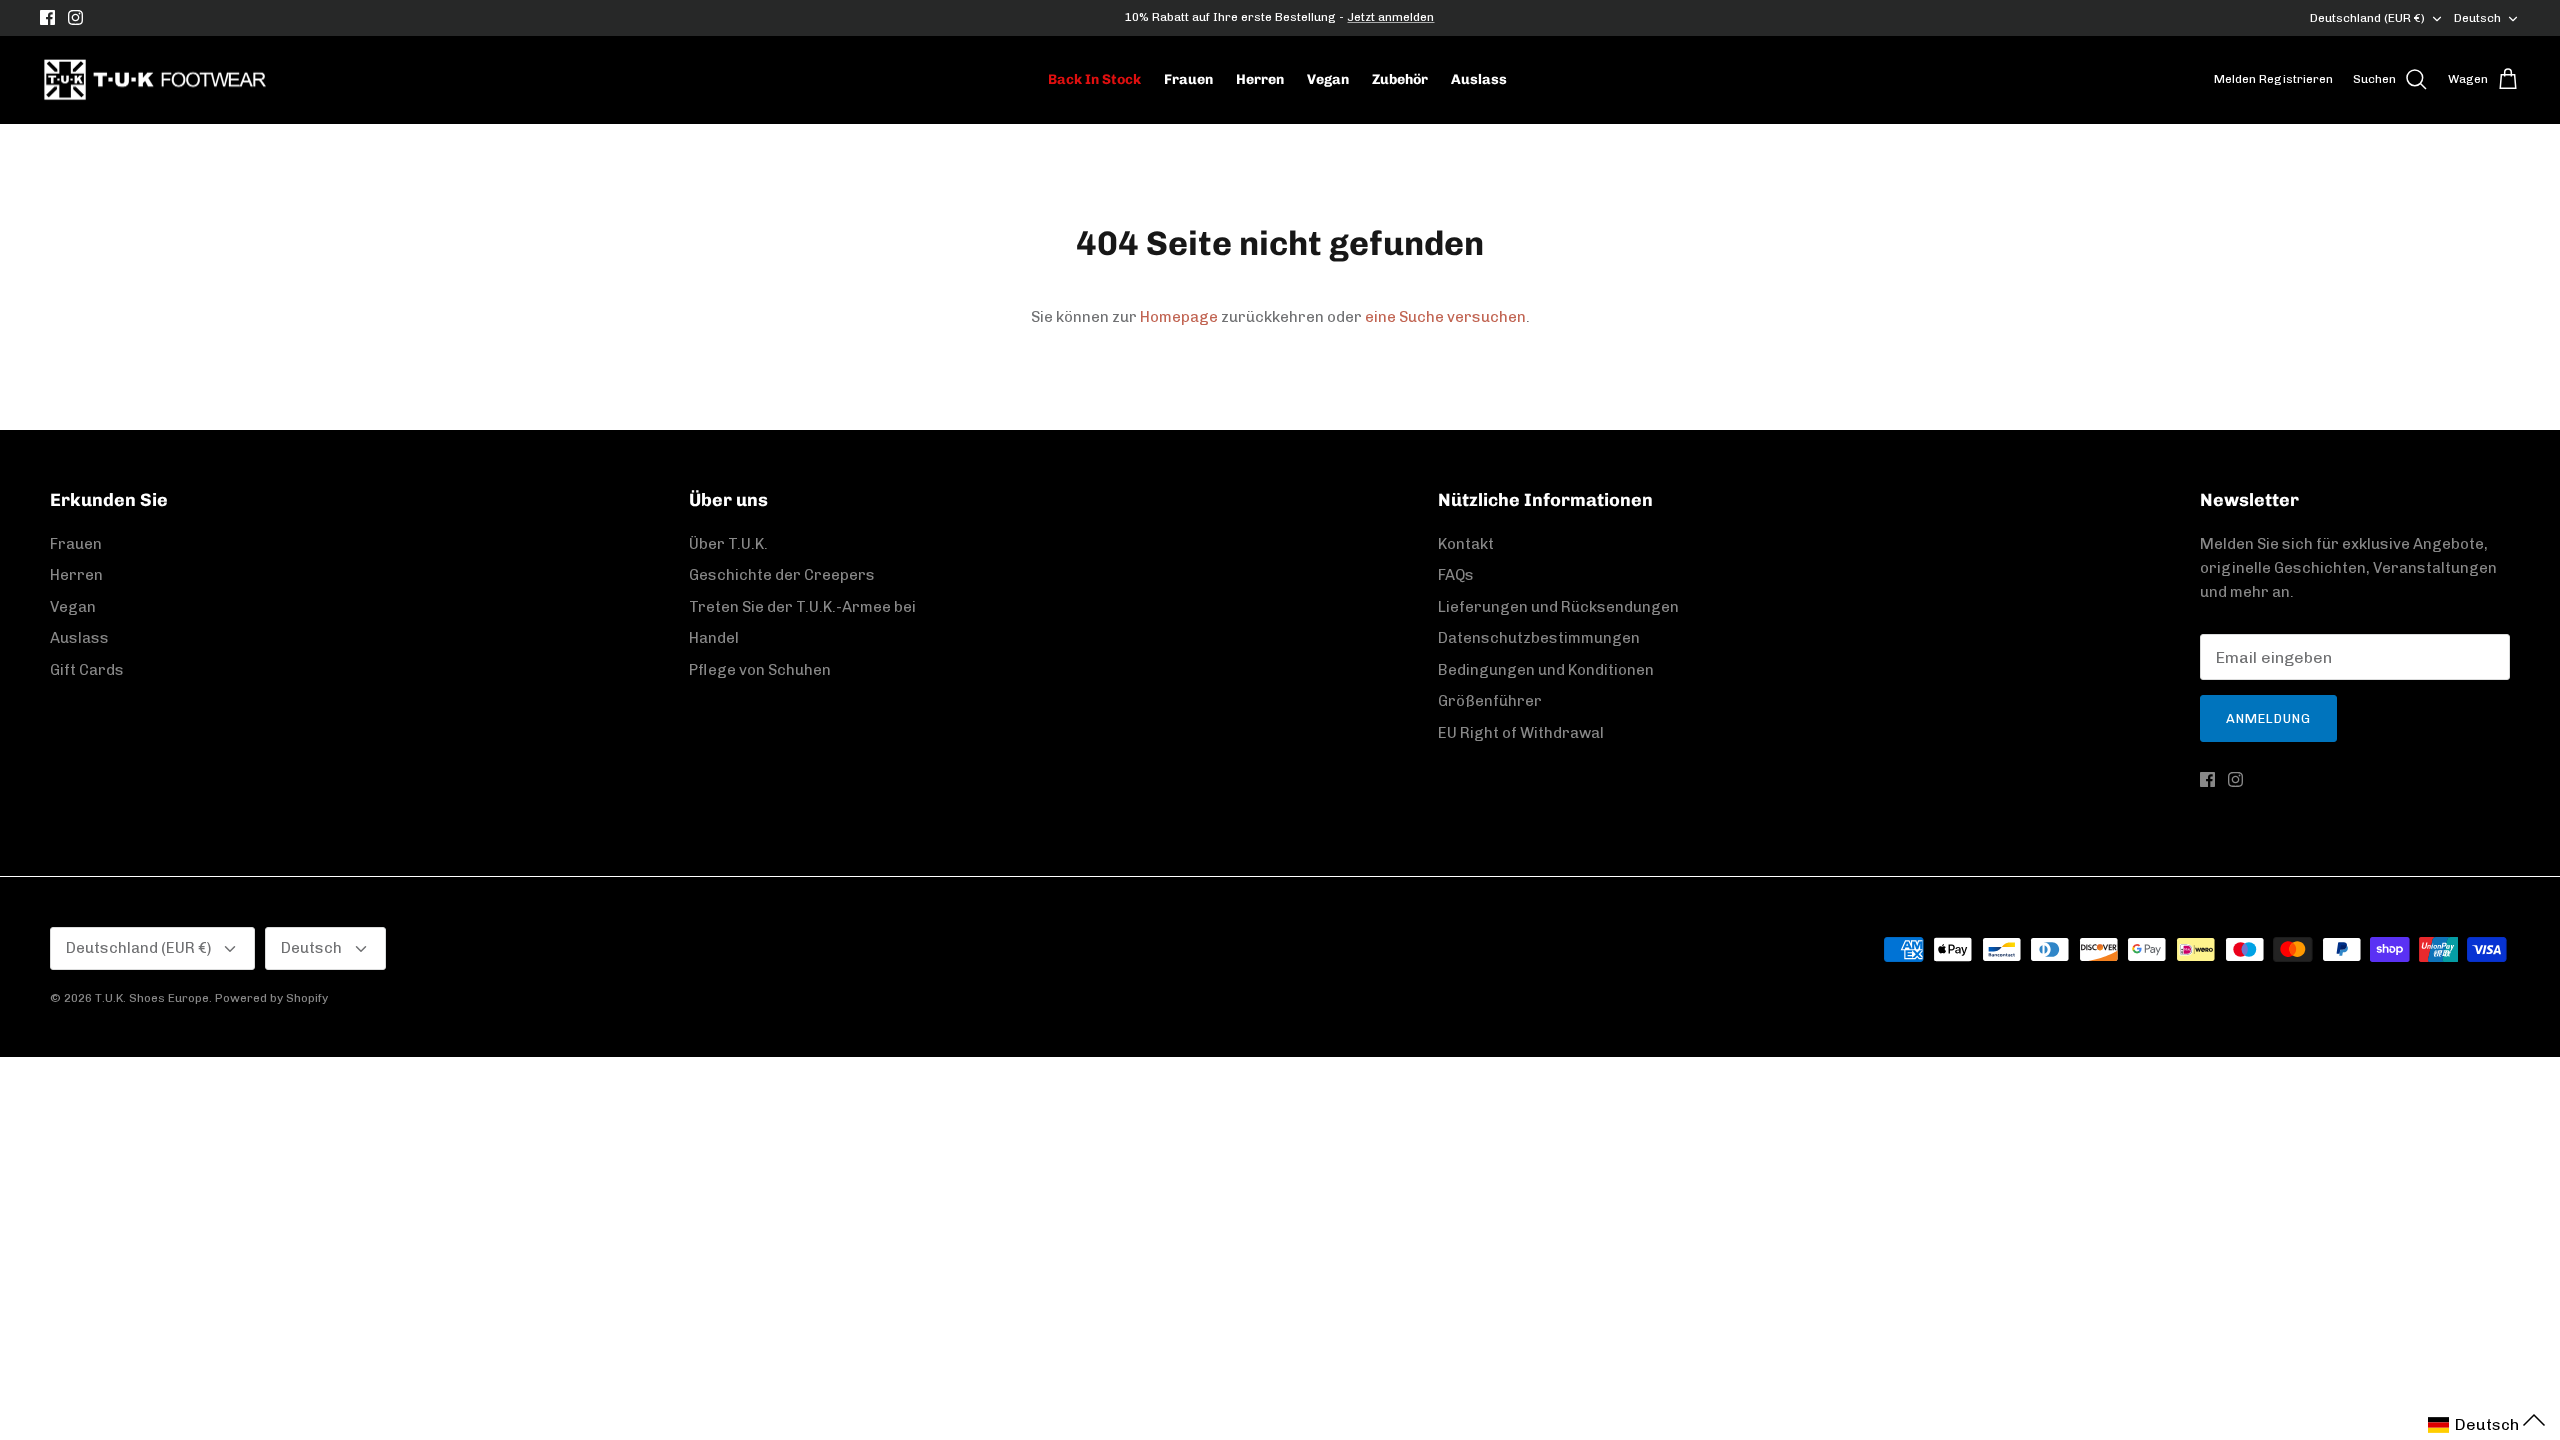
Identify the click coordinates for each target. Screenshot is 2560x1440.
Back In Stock (1094, 79)
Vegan (1328, 79)
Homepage (1179, 317)
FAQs (1456, 575)
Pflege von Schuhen (760, 670)
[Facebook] (47, 17)
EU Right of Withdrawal (1521, 733)
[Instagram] (75, 17)
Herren (1260, 79)
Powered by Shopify (271, 998)
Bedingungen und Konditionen (1546, 670)
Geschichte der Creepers (782, 575)
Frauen (1188, 79)
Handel (714, 638)
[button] (2487, 1424)
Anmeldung (2268, 718)
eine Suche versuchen (1445, 317)
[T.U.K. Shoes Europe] (155, 80)
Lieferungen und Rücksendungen (1558, 607)
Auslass (1479, 79)
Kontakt (1466, 544)
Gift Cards (87, 670)
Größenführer (1490, 701)
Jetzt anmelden (1390, 17)
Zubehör (1400, 79)
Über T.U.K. (728, 544)
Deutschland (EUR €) (2367, 18)
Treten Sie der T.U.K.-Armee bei (802, 607)
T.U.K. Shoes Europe (152, 998)
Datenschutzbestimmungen (1539, 638)
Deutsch (2477, 18)
